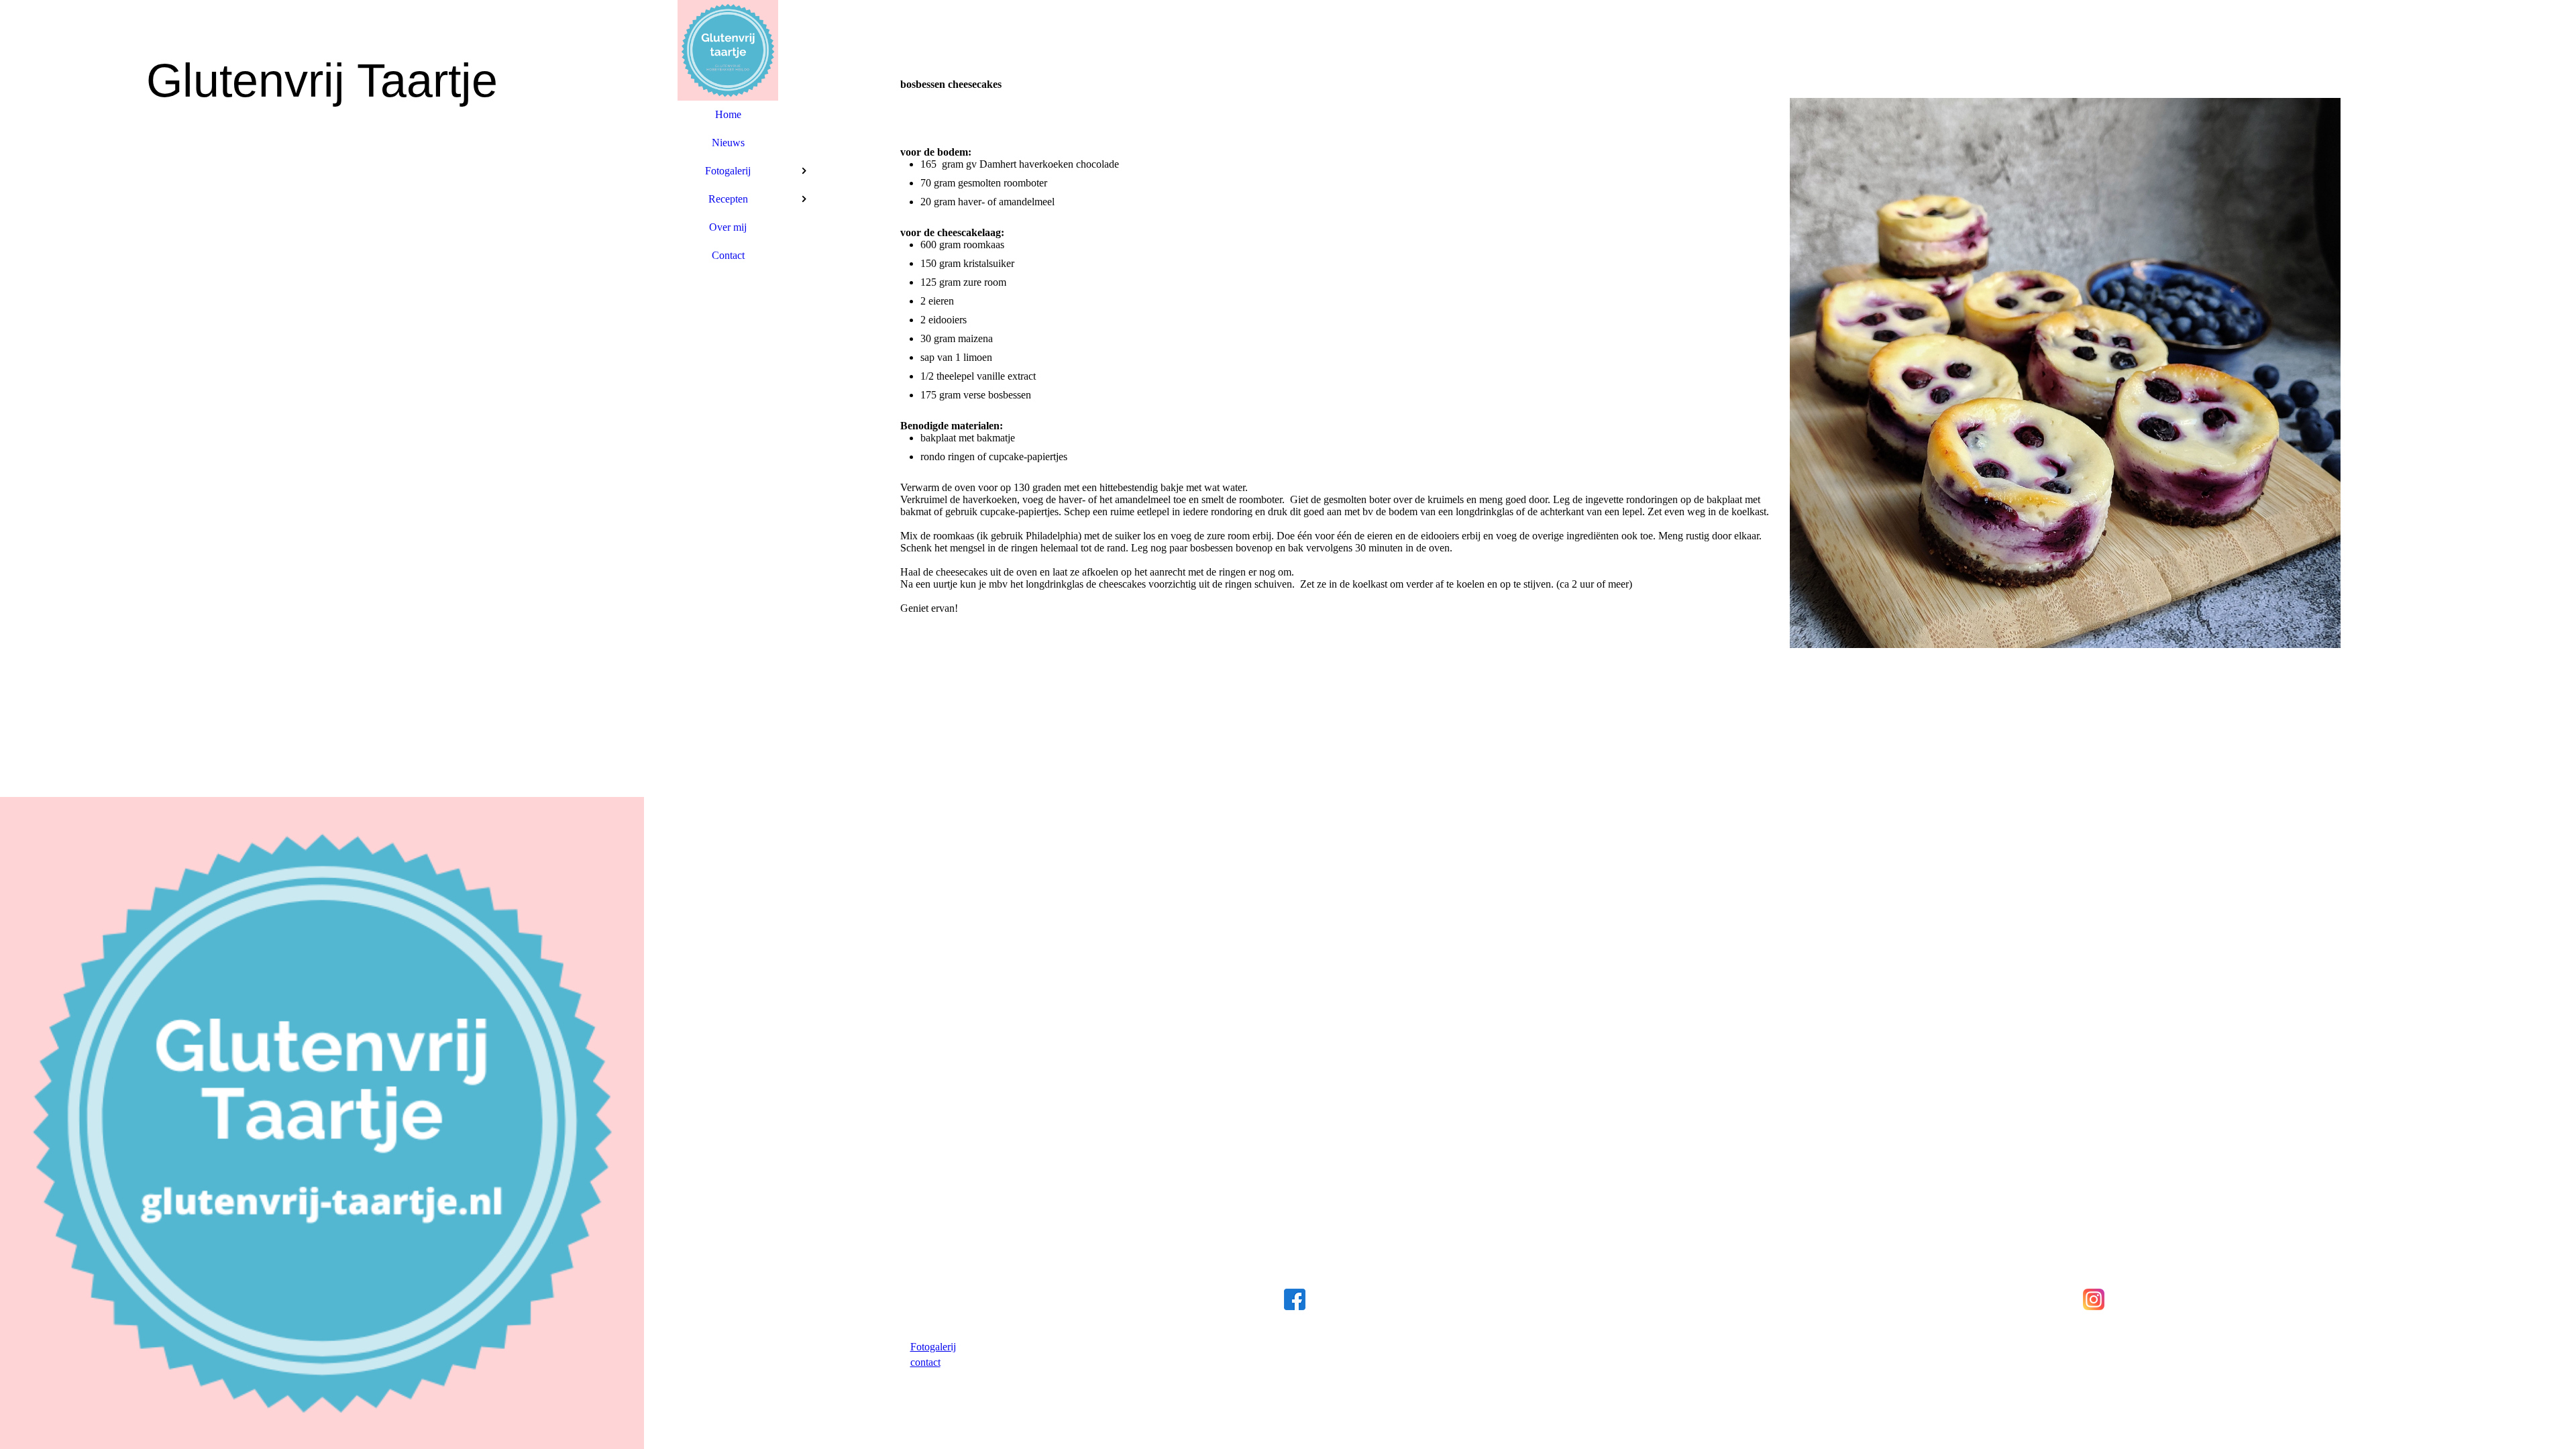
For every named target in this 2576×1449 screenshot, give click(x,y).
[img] (322, 724)
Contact (728, 255)
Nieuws (728, 143)
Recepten (728, 199)
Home (728, 114)
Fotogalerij (728, 171)
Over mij (728, 227)
